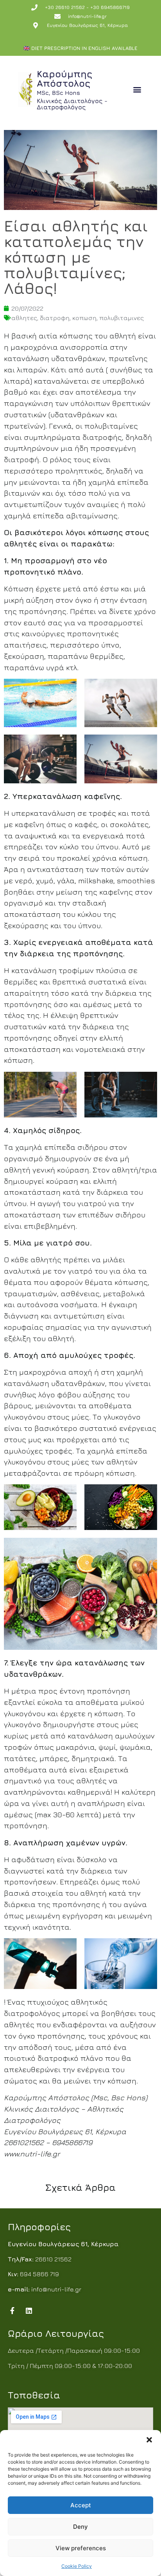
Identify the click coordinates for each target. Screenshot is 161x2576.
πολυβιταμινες (122, 318)
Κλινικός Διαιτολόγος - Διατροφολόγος (72, 104)
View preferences (81, 2548)
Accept (81, 2505)
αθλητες (24, 318)
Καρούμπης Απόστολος (64, 78)
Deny (80, 2527)
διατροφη (55, 318)
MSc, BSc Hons (58, 93)
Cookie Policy (77, 2566)
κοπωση (84, 318)
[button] (149, 2440)
